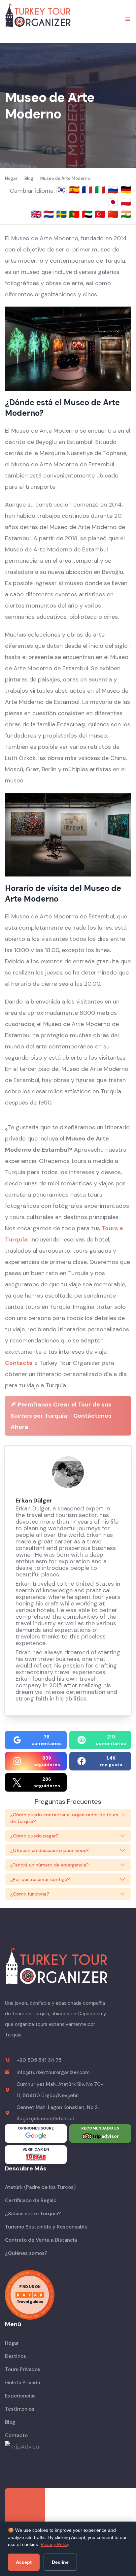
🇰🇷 (63, 190)
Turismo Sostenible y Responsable (46, 2227)
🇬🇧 (36, 214)
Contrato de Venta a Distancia (41, 2240)
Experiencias (20, 2396)
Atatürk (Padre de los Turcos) (40, 2187)
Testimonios (20, 2409)
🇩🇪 (126, 190)
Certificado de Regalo (31, 2200)
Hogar (12, 2343)
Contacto (16, 2435)
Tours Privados (23, 2369)
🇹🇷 (101, 214)
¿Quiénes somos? (26, 2253)
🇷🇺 (114, 190)
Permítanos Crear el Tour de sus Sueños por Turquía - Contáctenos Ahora (61, 1416)
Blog (10, 2422)
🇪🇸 (75, 190)
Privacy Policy (55, 2544)
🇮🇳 (126, 214)
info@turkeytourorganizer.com (53, 2072)
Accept (24, 2562)
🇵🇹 (75, 214)
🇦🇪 (88, 214)
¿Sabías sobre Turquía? (33, 2214)
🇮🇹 (101, 190)
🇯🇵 (114, 202)
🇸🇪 (63, 214)
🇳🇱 (50, 214)
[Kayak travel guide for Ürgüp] (68, 2295)
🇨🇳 (114, 214)
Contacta (19, 1363)
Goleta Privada (22, 2383)
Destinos (16, 2356)
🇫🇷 (88, 190)
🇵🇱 (126, 202)
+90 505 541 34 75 (39, 2060)
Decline (60, 2562)
